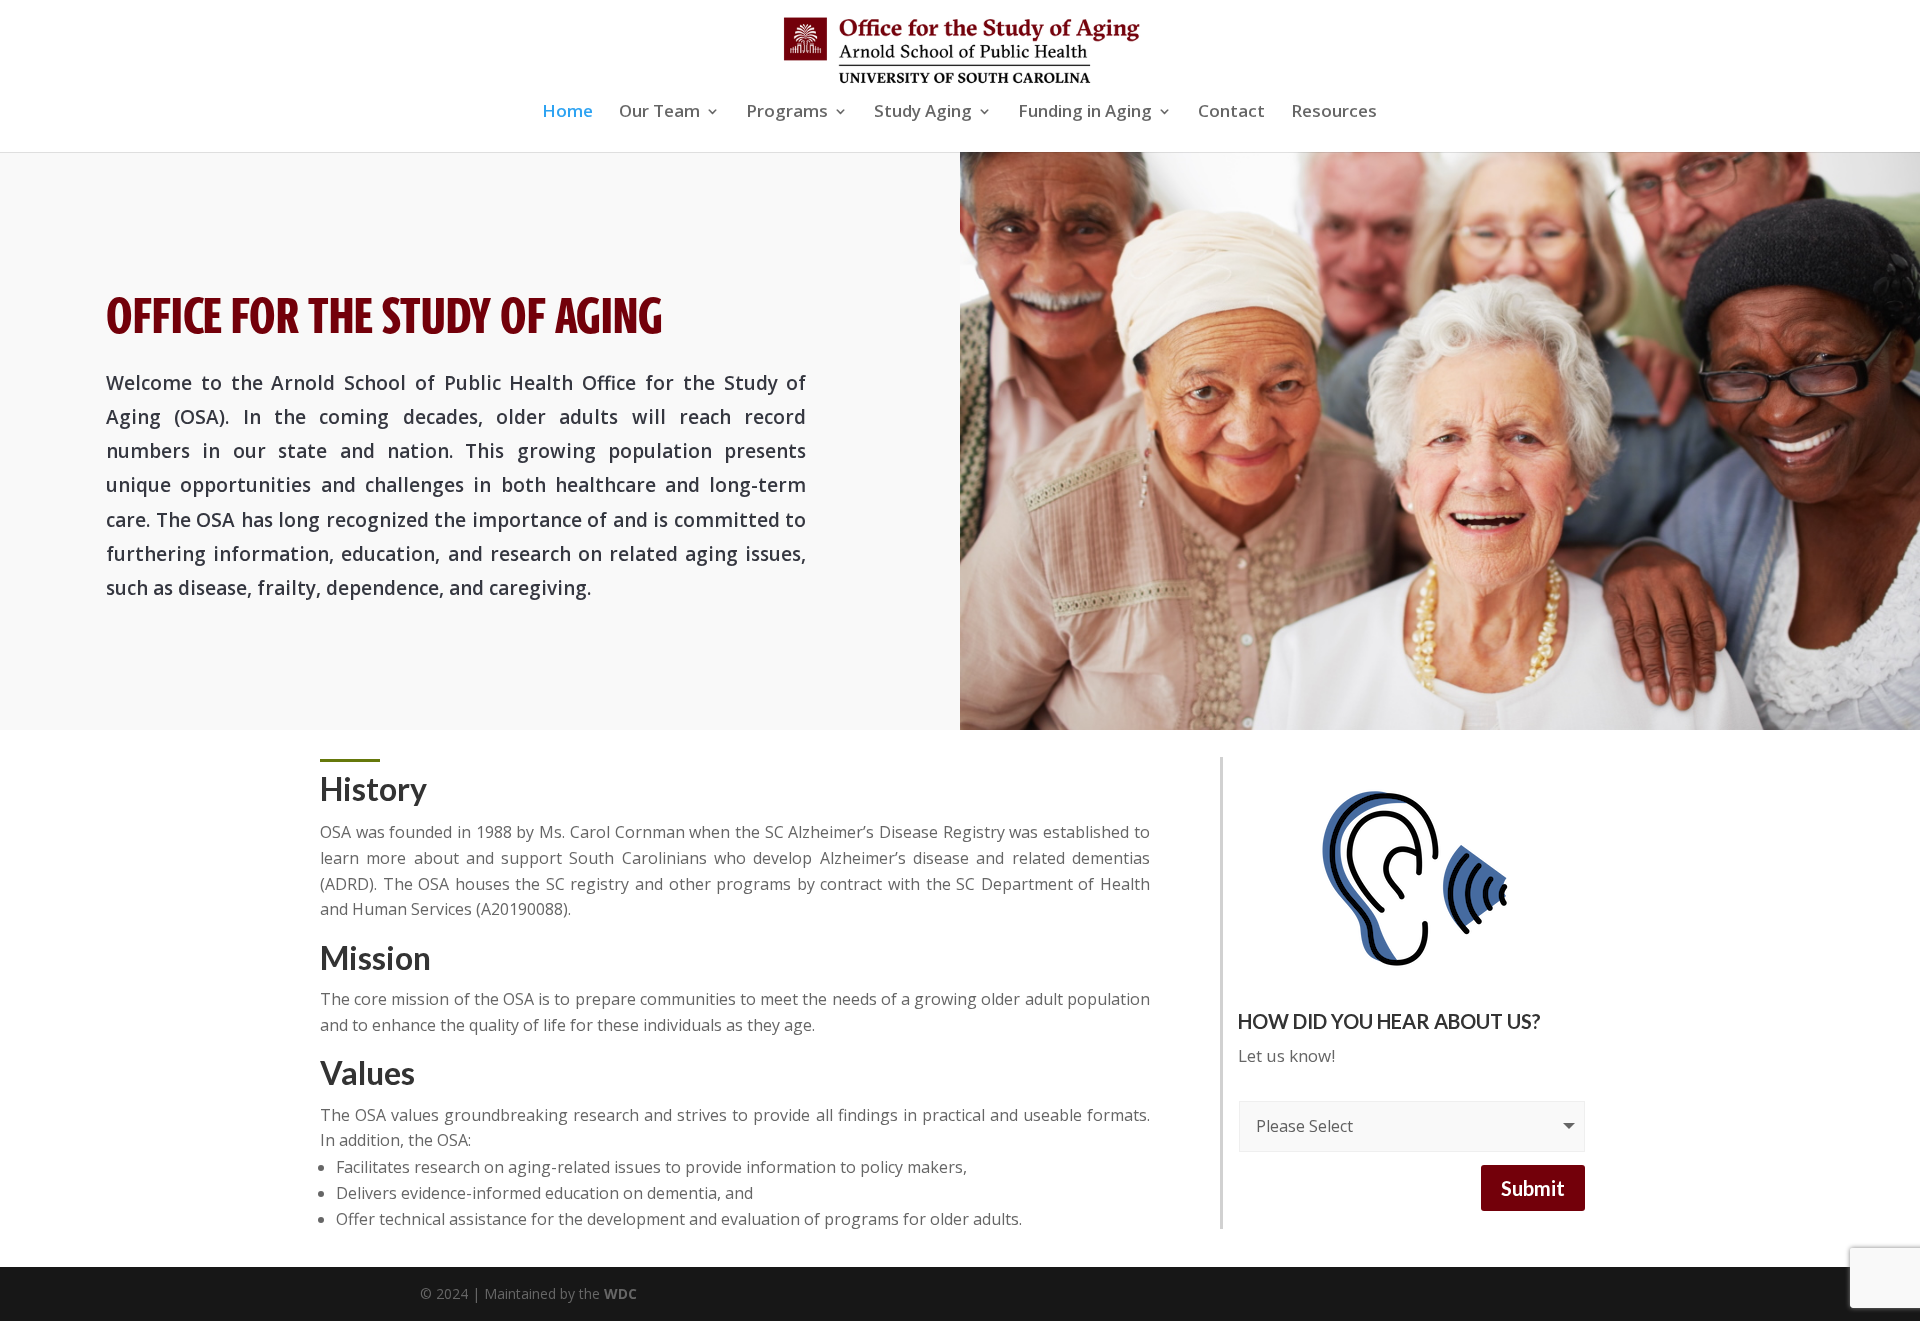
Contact (1231, 113)
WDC (620, 1293)
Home (567, 113)
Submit (1533, 1188)
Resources (1334, 113)
